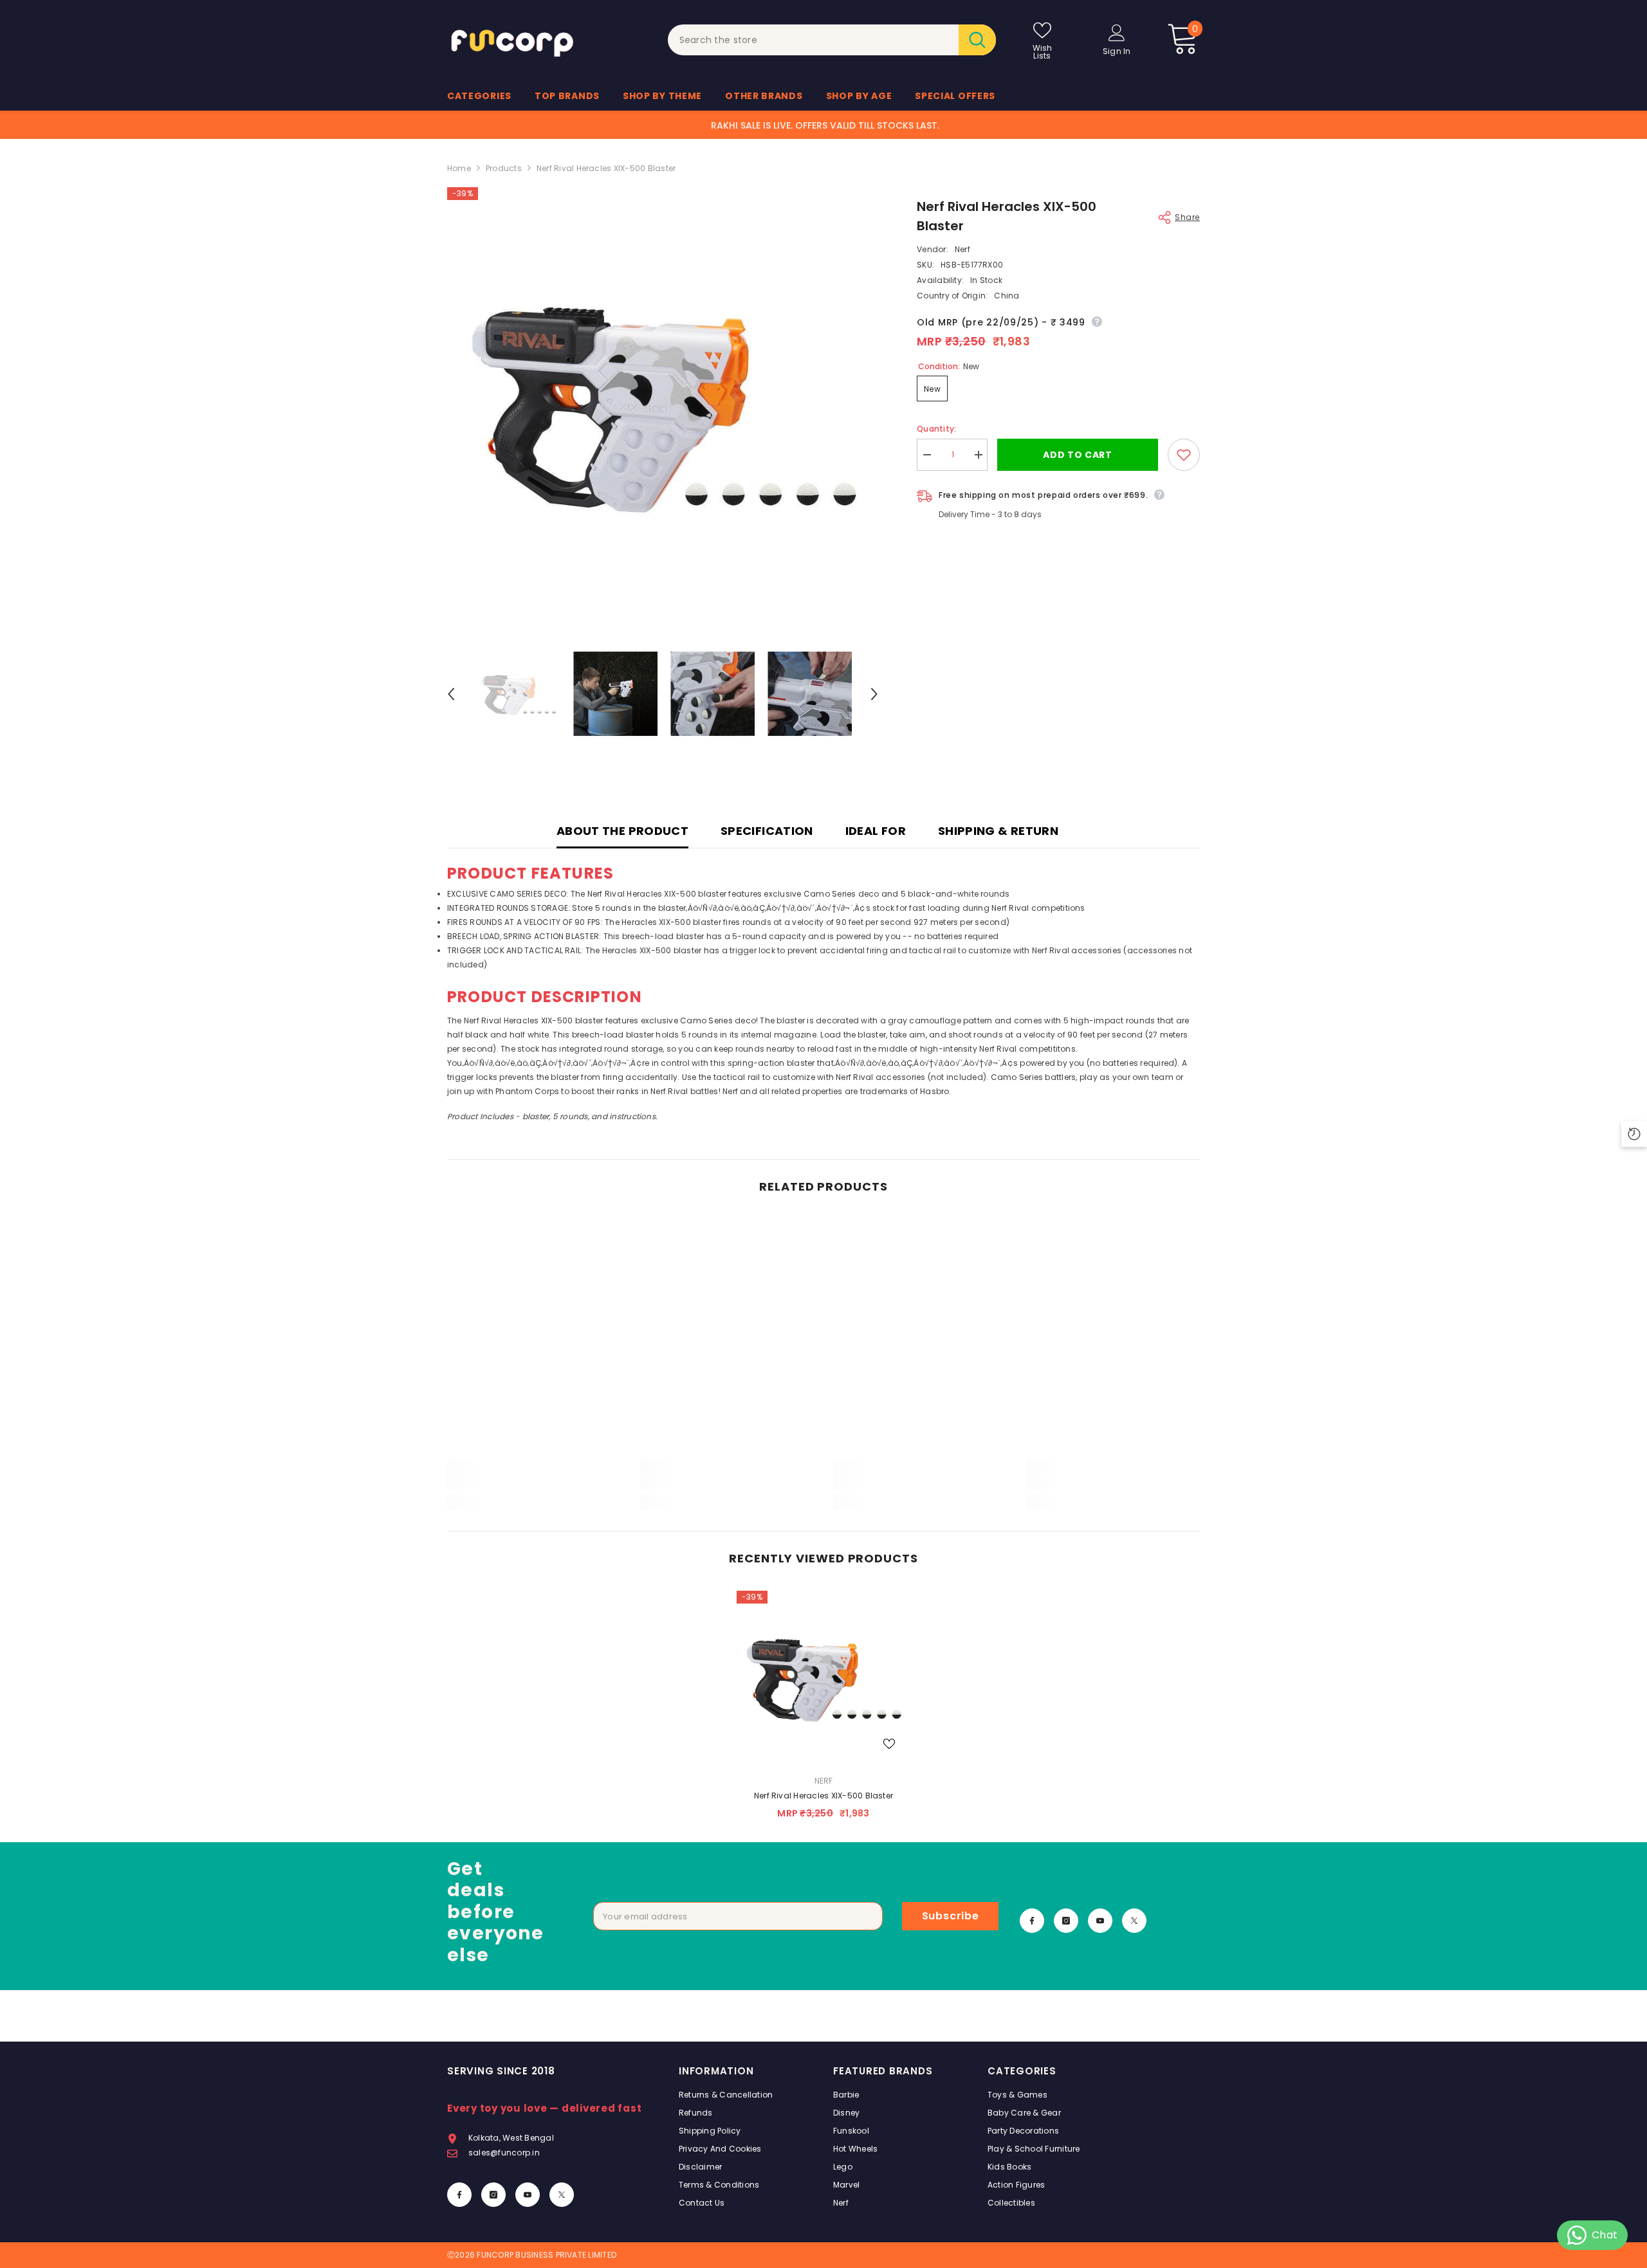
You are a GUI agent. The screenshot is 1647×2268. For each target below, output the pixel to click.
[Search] (832, 40)
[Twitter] (1134, 1921)
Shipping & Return (998, 831)
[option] (663, 403)
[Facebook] (1032, 1921)
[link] (534, 1481)
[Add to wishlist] (1184, 455)
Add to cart (1078, 455)
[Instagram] (1066, 1921)
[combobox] (814, 40)
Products (504, 168)
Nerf (962, 249)
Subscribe (951, 1916)
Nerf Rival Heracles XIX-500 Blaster (823, 1796)
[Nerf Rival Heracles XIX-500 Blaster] (823, 1678)
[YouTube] (1100, 1921)
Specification (767, 831)
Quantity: (936, 429)
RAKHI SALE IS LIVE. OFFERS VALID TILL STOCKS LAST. (825, 125)
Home (459, 168)
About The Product (622, 831)
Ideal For (876, 831)
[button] (451, 694)
